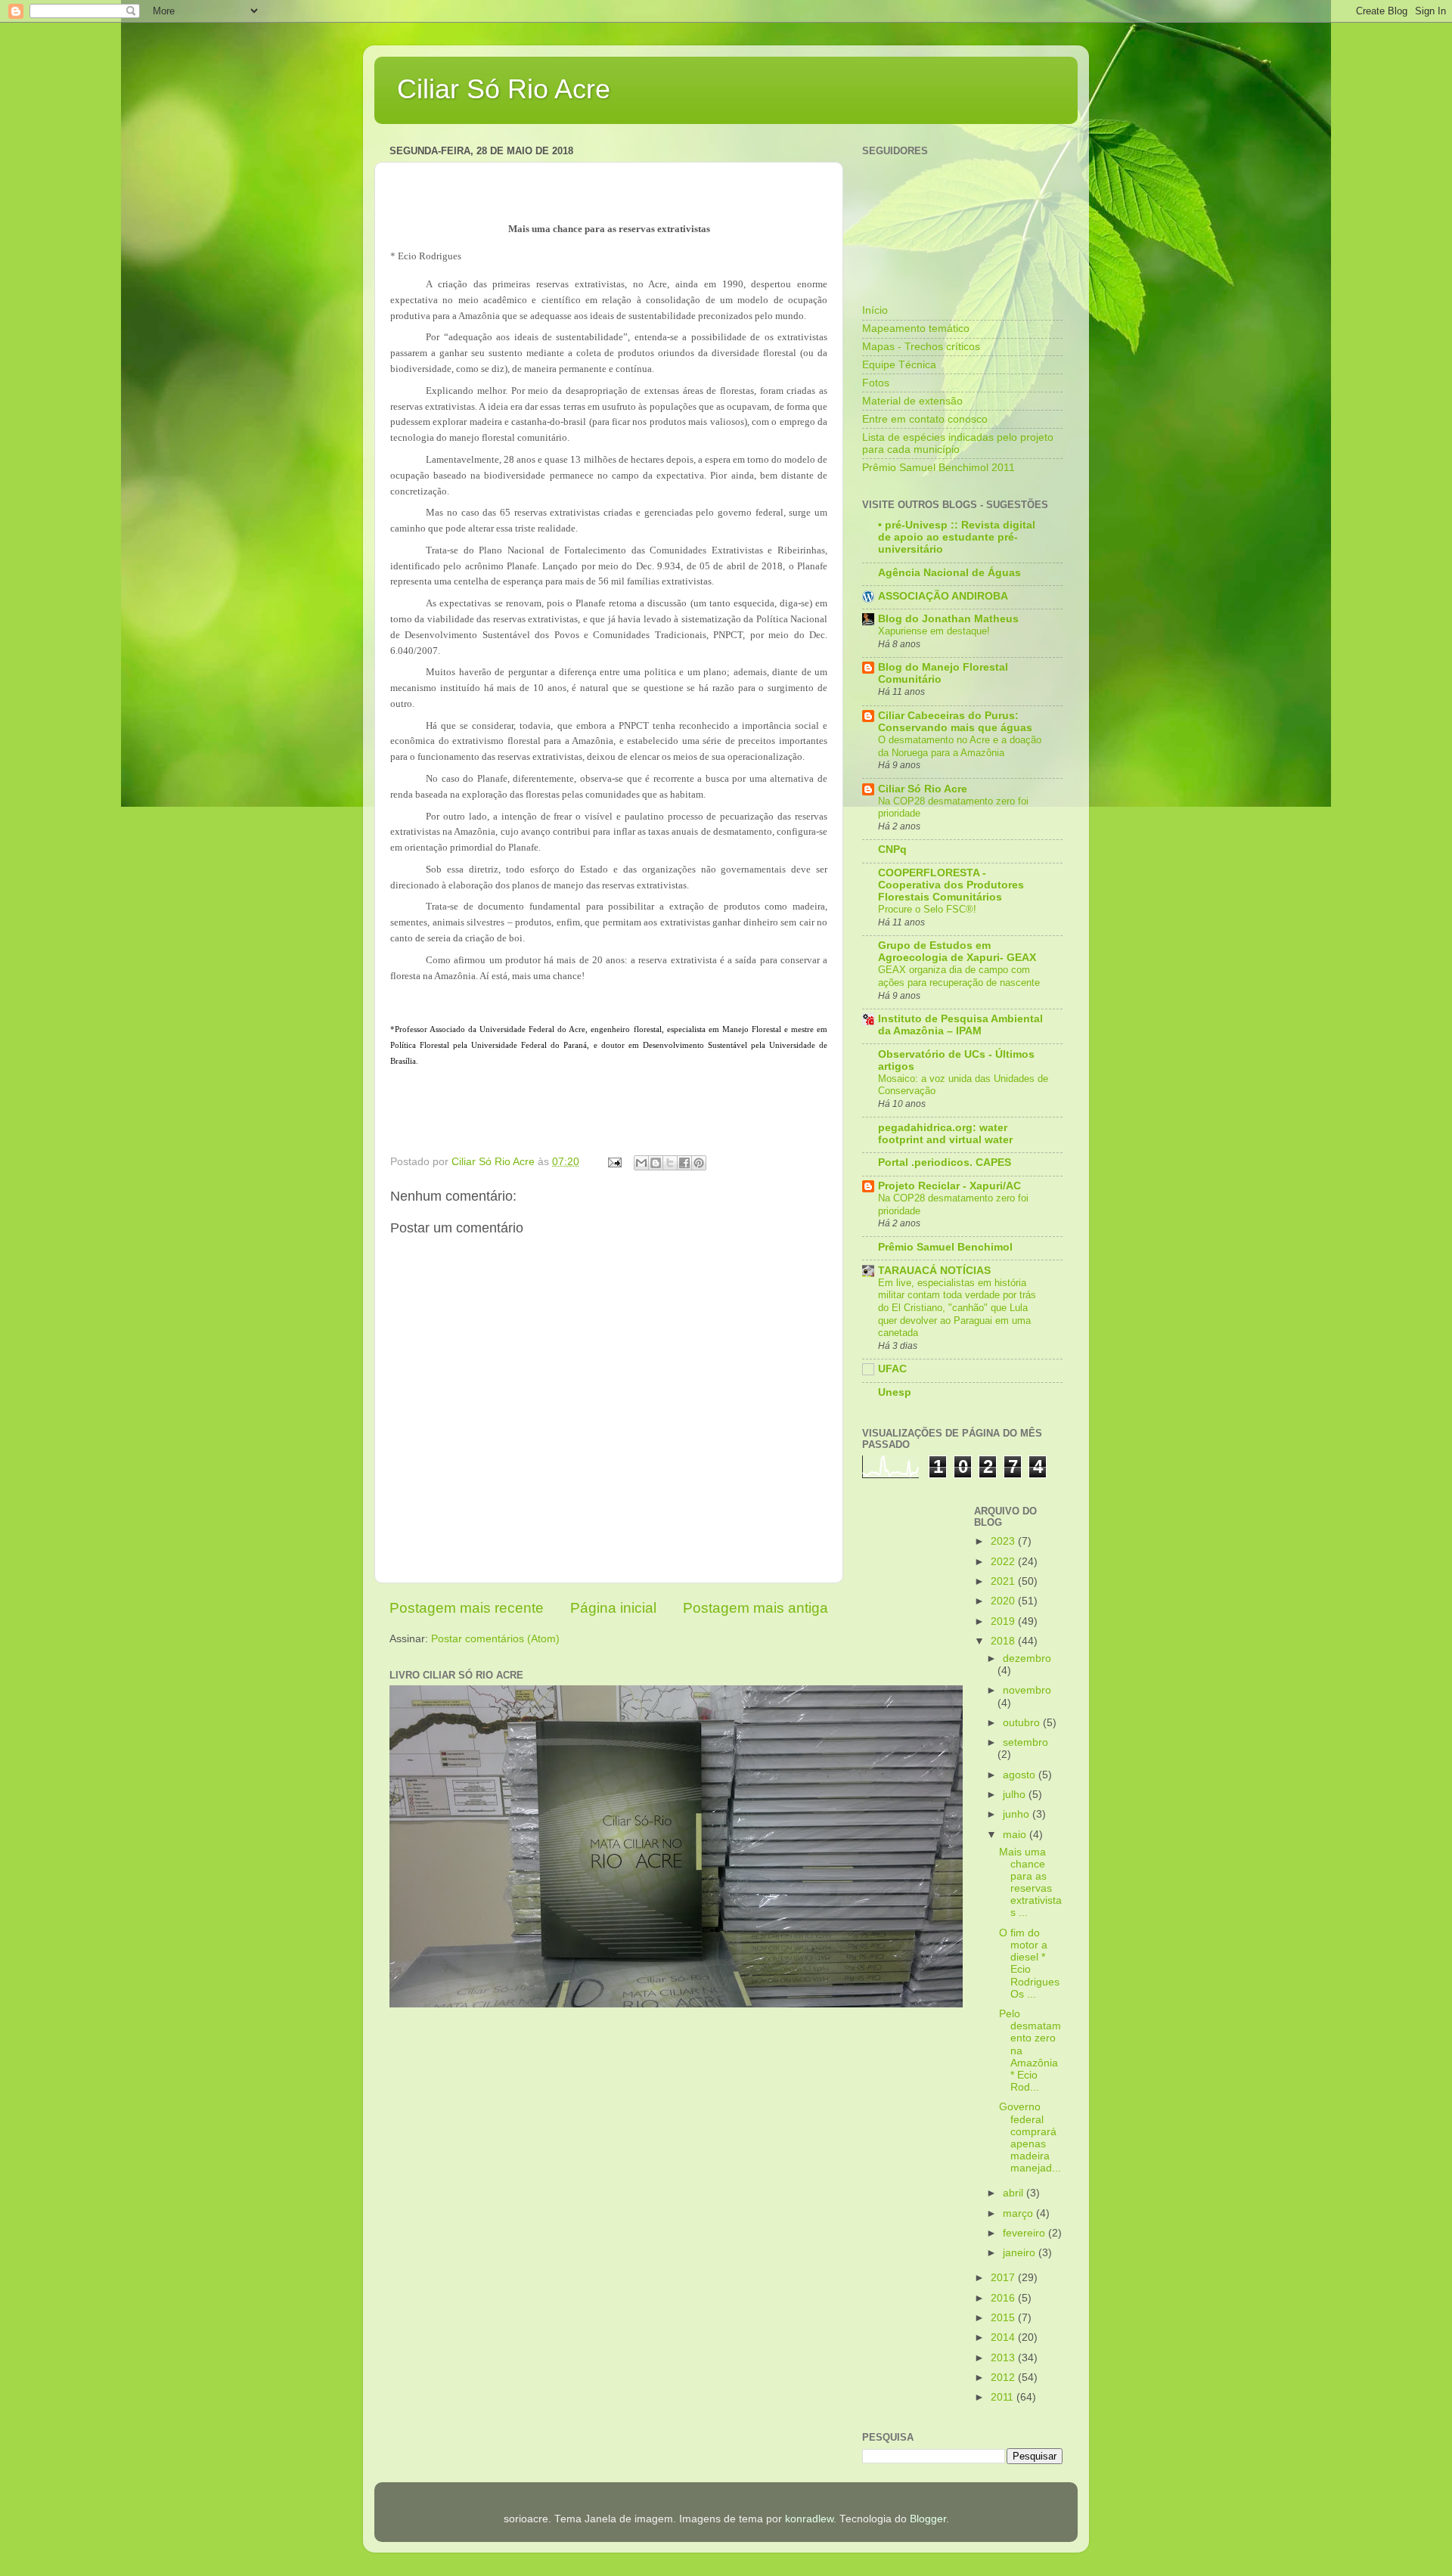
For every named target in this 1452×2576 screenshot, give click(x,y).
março (1019, 2213)
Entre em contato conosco (925, 419)
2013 (1004, 2358)
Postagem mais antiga (755, 1608)
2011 (1004, 2397)
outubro (1023, 1723)
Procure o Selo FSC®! (927, 909)
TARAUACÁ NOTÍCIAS (934, 1271)
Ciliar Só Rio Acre (504, 89)
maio (1016, 1835)
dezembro (1027, 1658)
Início (875, 310)
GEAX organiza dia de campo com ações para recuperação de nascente (959, 976)
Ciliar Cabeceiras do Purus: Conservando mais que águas (955, 722)
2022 (1004, 1562)
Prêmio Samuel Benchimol (945, 1247)
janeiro (1021, 2253)
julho (1016, 1795)
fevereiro (1025, 2233)
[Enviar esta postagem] (614, 1162)
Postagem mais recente (467, 1608)
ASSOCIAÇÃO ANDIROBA (943, 596)
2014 (1004, 2337)
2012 (1004, 2378)
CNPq (892, 849)
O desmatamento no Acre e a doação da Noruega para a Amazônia (960, 746)
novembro (1027, 1690)
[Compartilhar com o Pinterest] (699, 1163)
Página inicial (613, 1608)
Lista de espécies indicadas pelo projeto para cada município (958, 443)
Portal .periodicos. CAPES (945, 1162)
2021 (1004, 1581)
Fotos (876, 383)
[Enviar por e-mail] (641, 1163)
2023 (1004, 1541)
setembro (1025, 1742)
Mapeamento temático (916, 329)
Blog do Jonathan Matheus (948, 619)
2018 (1004, 1641)
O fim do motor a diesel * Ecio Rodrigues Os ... (1029, 1964)
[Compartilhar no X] (670, 1163)
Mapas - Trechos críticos (921, 347)
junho (1018, 1814)
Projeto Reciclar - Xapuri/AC (949, 1186)
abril (1015, 2193)
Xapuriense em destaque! (934, 631)
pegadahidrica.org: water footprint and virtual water (945, 1134)
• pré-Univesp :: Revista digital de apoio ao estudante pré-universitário (957, 537)
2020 (1004, 1601)
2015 (1004, 2318)
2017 (1004, 2278)
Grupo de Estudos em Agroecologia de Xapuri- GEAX (957, 952)
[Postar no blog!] (656, 1163)
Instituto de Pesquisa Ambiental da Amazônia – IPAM (960, 1025)
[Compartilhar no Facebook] (684, 1163)
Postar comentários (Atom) (495, 1639)
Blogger (928, 2519)
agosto (1021, 1775)
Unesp (895, 1392)
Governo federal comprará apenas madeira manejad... (1030, 2137)
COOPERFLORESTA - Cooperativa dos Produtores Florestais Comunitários (951, 885)
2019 (1004, 1621)
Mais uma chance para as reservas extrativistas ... (1030, 1883)
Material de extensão (912, 401)
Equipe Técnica (899, 365)
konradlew (809, 2519)
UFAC (892, 1369)
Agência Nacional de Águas (949, 573)
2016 (1004, 2298)
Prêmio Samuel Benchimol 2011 (939, 468)
